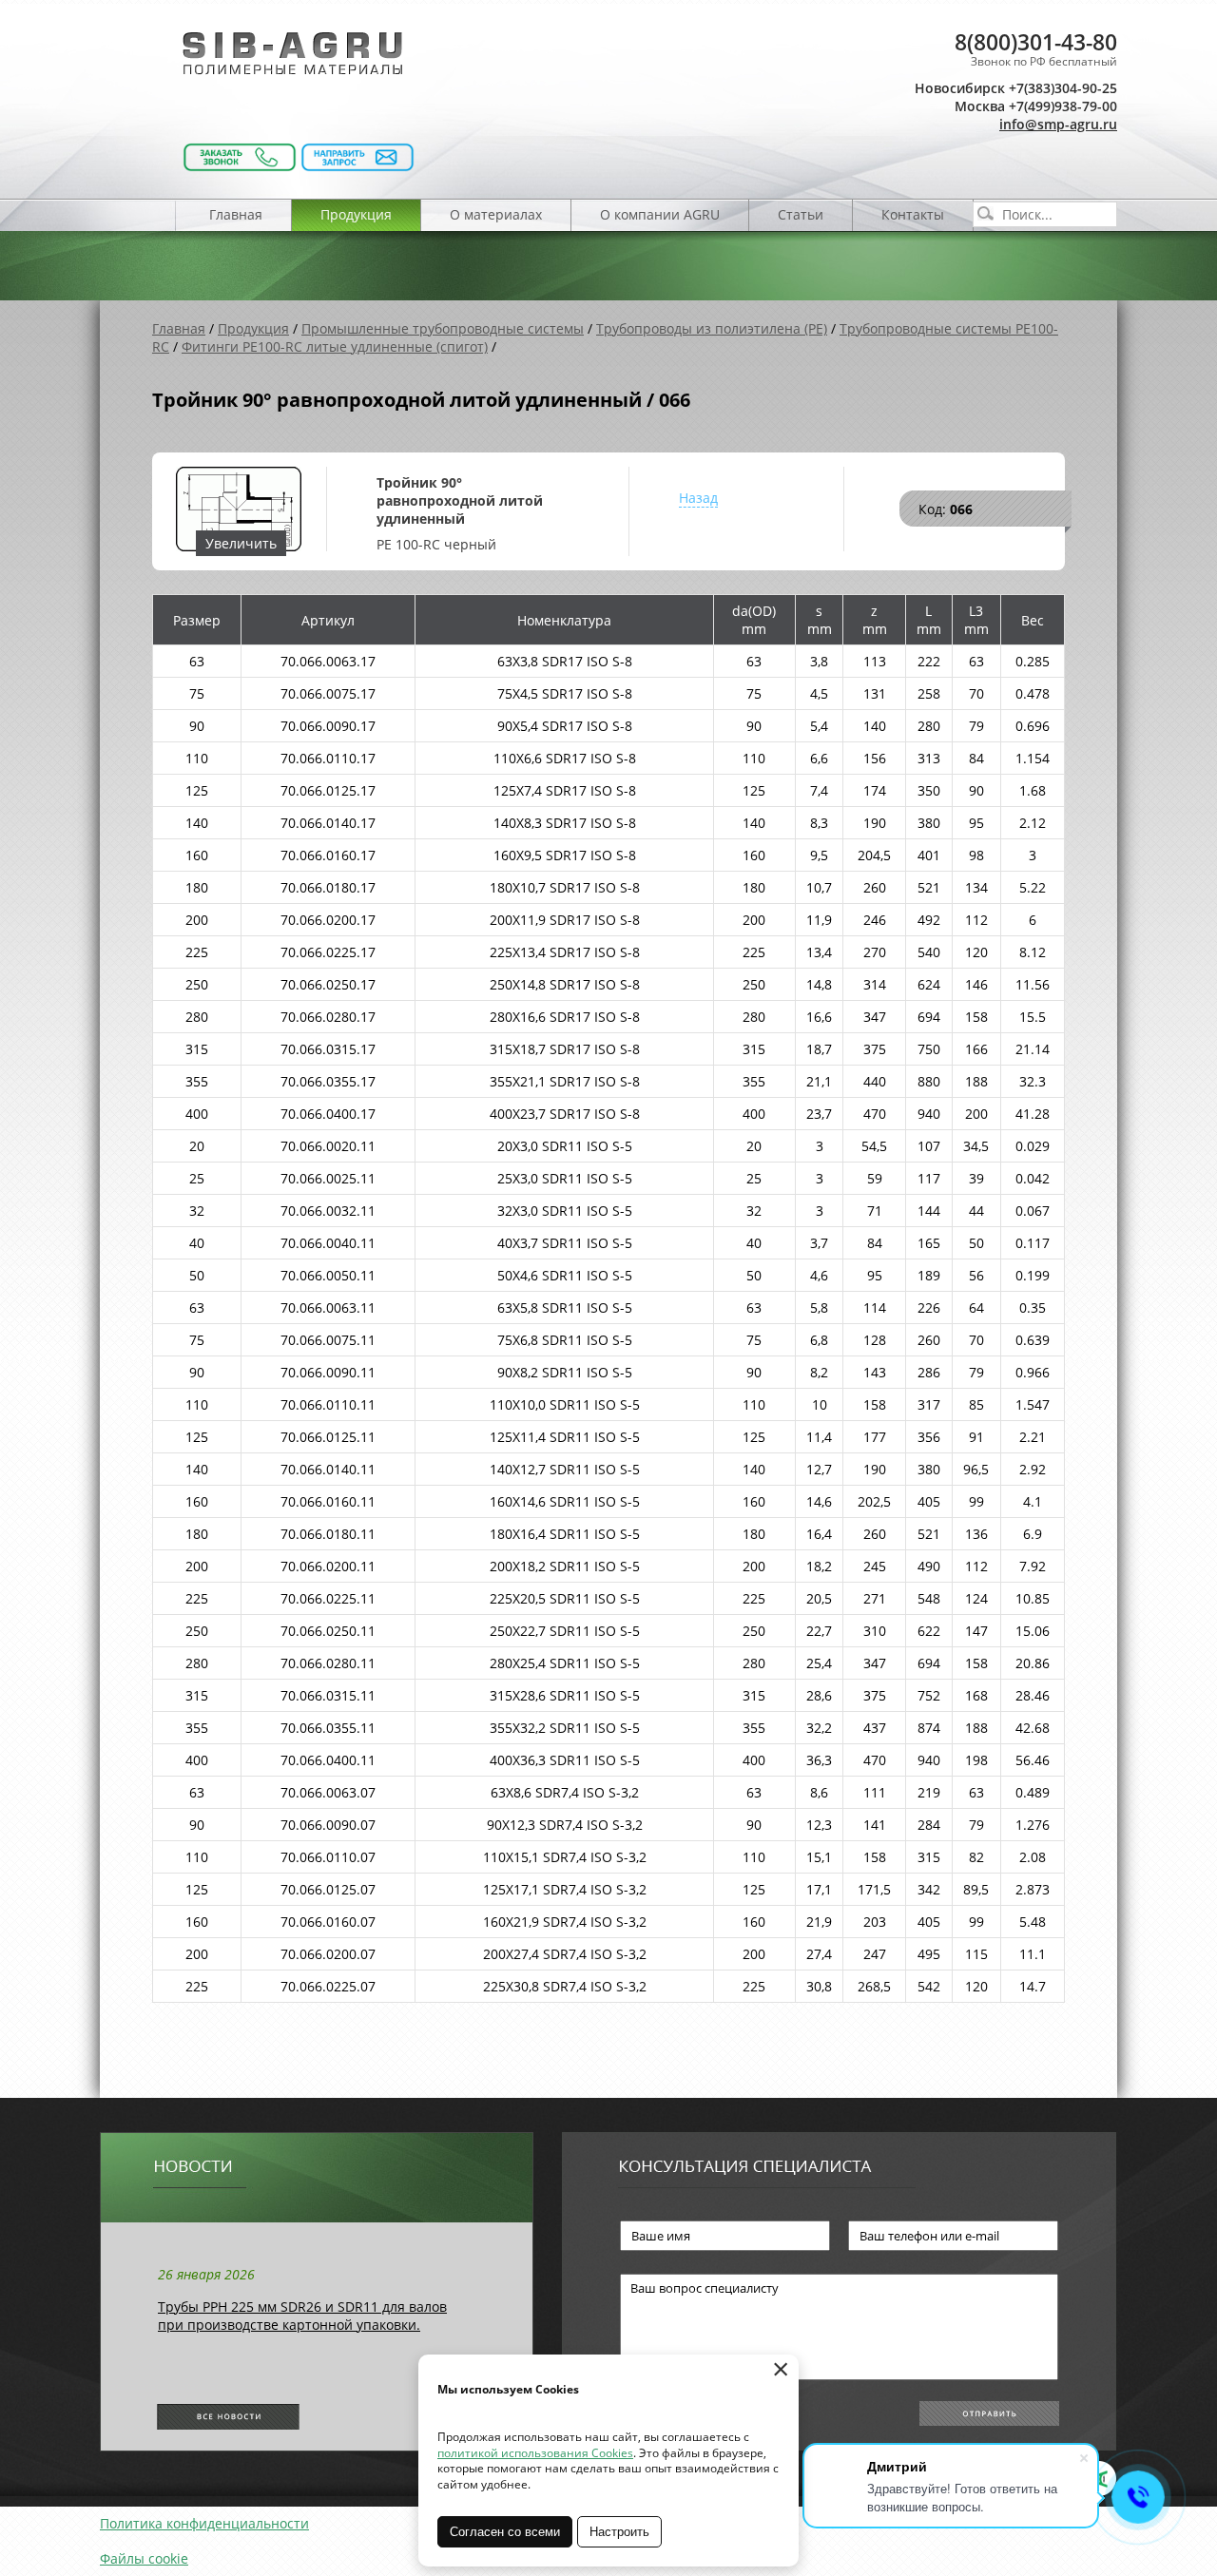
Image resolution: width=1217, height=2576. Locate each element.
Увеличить (241, 543)
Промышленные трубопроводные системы (443, 328)
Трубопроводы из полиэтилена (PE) (712, 328)
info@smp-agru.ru (1058, 124)
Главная (236, 214)
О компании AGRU (660, 214)
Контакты (913, 214)
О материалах (496, 214)
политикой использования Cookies (535, 2453)
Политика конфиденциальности (204, 2523)
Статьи (801, 214)
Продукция (356, 214)
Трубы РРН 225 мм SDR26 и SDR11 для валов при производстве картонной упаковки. (302, 2316)
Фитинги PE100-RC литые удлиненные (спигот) (335, 346)
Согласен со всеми (505, 2532)
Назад (698, 498)
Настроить (619, 2532)
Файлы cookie (144, 2558)
